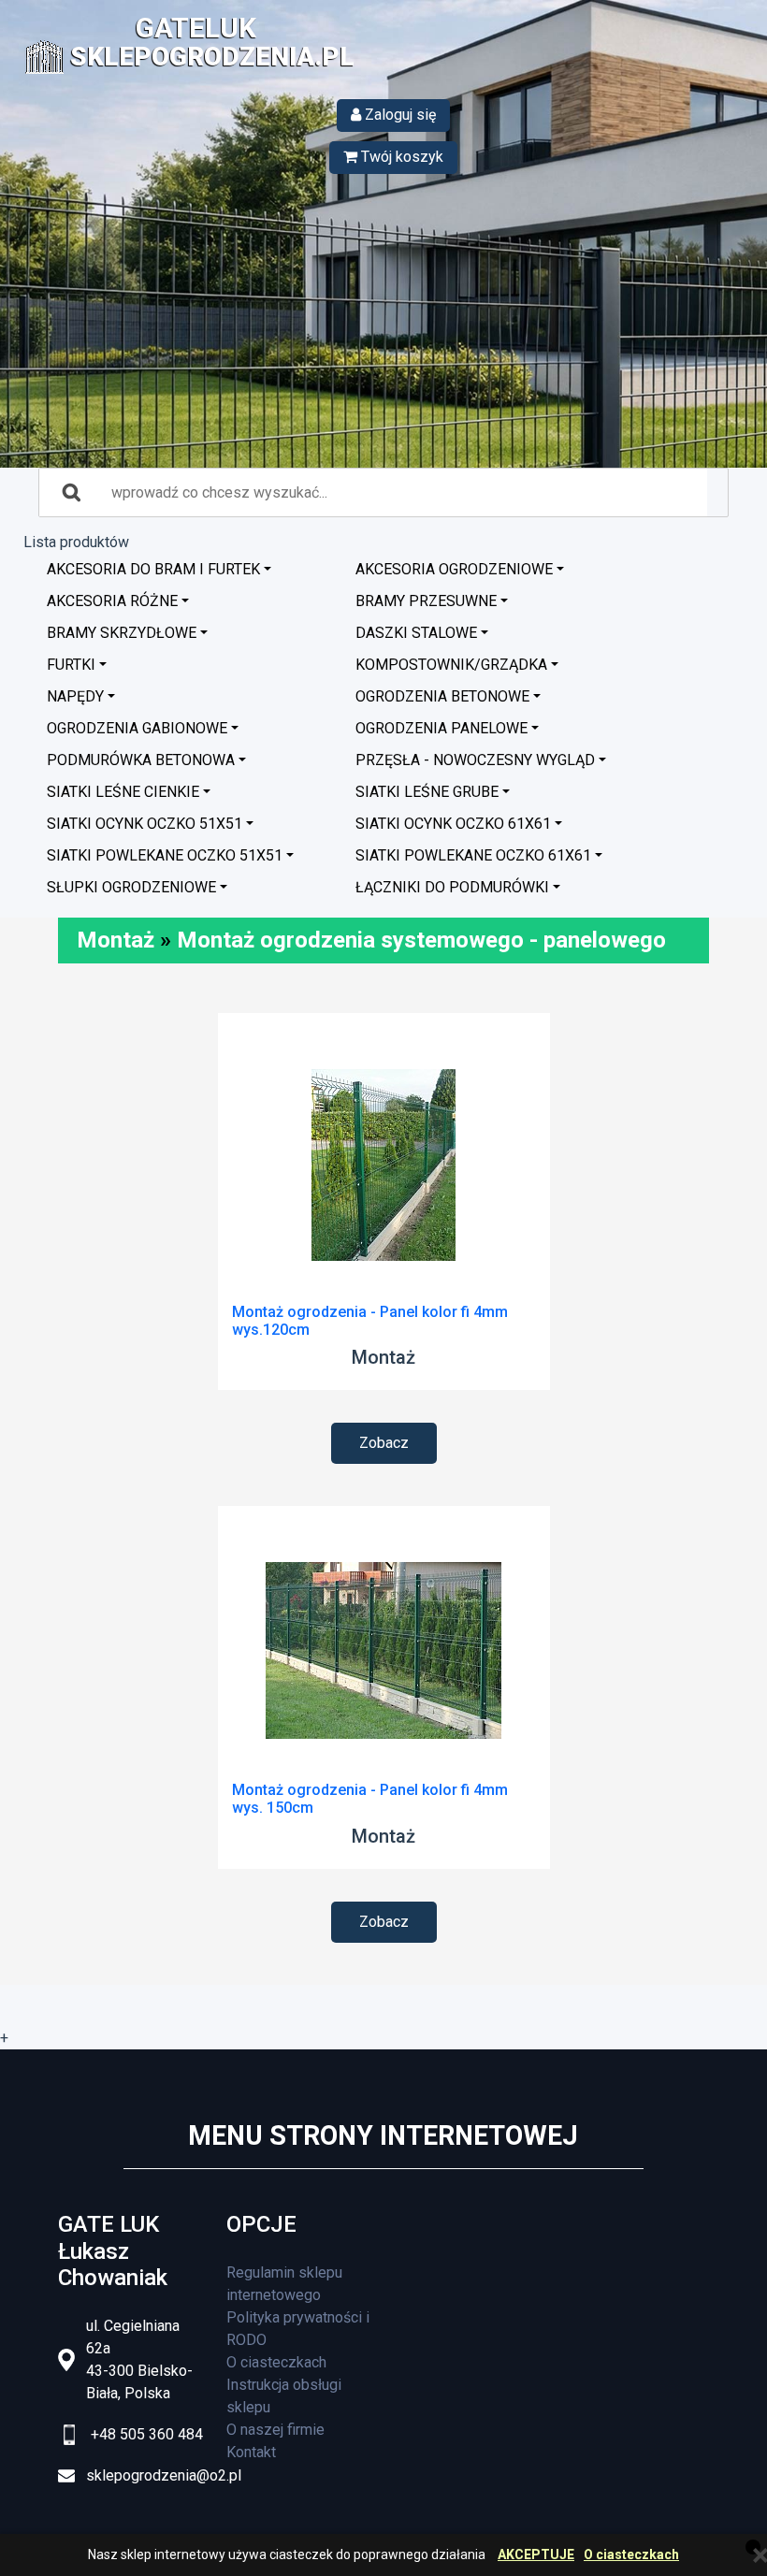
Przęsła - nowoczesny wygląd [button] (475, 760)
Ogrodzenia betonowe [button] (442, 696)
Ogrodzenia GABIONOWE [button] (137, 728)
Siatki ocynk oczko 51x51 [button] (145, 824)
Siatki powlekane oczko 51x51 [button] (165, 855)
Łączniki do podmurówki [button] (452, 887)
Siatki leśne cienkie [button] (123, 792)
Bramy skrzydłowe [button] (122, 633)
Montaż (116, 940)
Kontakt (251, 2452)
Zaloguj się (398, 115)
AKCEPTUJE (536, 2555)
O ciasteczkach (631, 2555)
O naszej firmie (275, 2430)
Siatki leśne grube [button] (427, 792)
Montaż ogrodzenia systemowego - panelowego (421, 940)
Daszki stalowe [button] (416, 633)
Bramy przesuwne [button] (426, 601)
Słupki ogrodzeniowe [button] (131, 887)
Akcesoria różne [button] (112, 601)
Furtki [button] (71, 665)
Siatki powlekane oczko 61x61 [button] (473, 855)
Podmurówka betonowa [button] (141, 760)
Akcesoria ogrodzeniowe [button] (454, 569)
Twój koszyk (400, 157)
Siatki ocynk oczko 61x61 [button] (453, 824)
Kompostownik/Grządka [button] (451, 665)
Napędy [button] (75, 696)
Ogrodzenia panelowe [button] (441, 728)
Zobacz (384, 1443)
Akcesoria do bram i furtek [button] (153, 569)
